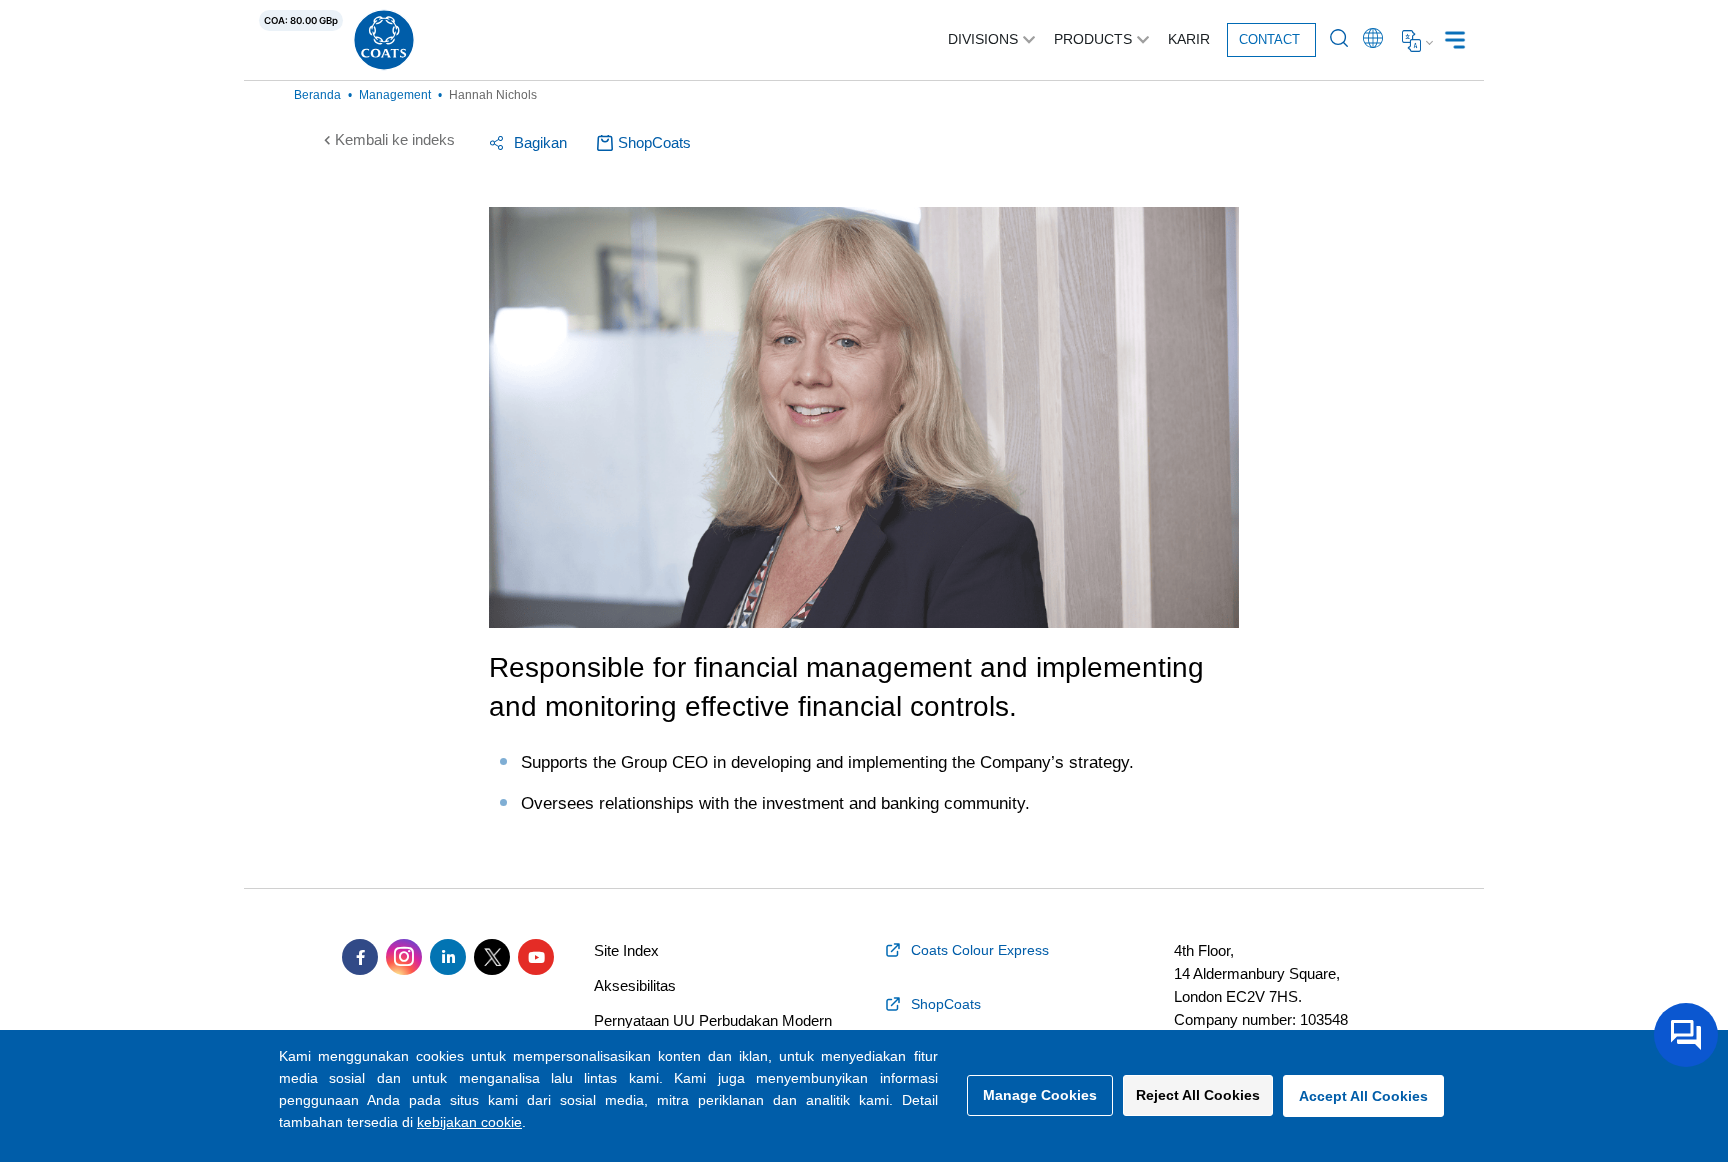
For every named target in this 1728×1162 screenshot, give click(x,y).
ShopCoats (654, 142)
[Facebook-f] (360, 957)
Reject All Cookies (1198, 1095)
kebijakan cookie (469, 1122)
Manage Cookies (1040, 1095)
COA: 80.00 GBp (301, 20)
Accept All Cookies (1363, 1096)
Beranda (317, 95)
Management (395, 95)
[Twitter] (492, 957)
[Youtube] (536, 957)
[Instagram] (404, 957)
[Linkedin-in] (448, 957)
